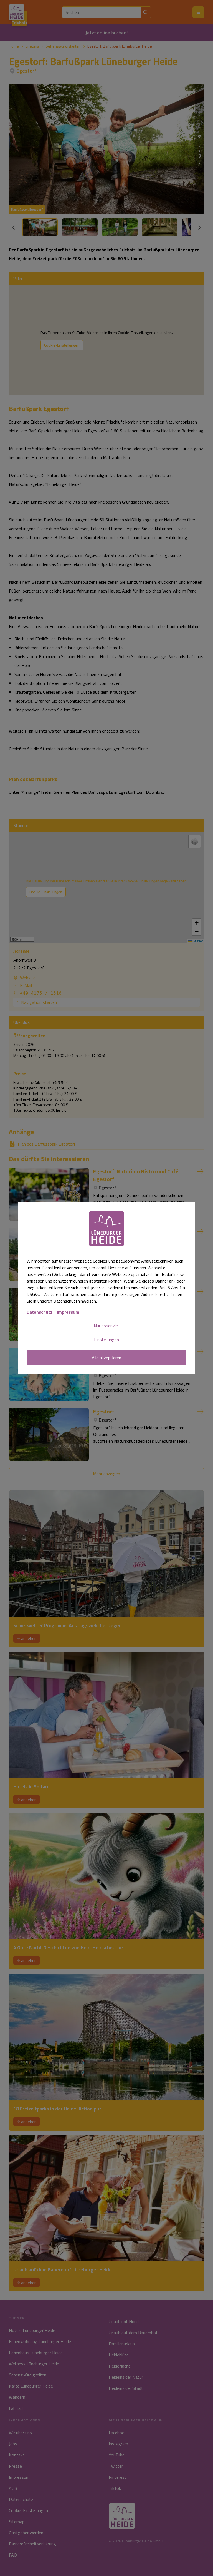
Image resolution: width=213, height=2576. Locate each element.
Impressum (68, 1312)
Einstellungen (106, 1340)
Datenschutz (40, 1312)
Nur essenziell (107, 1326)
